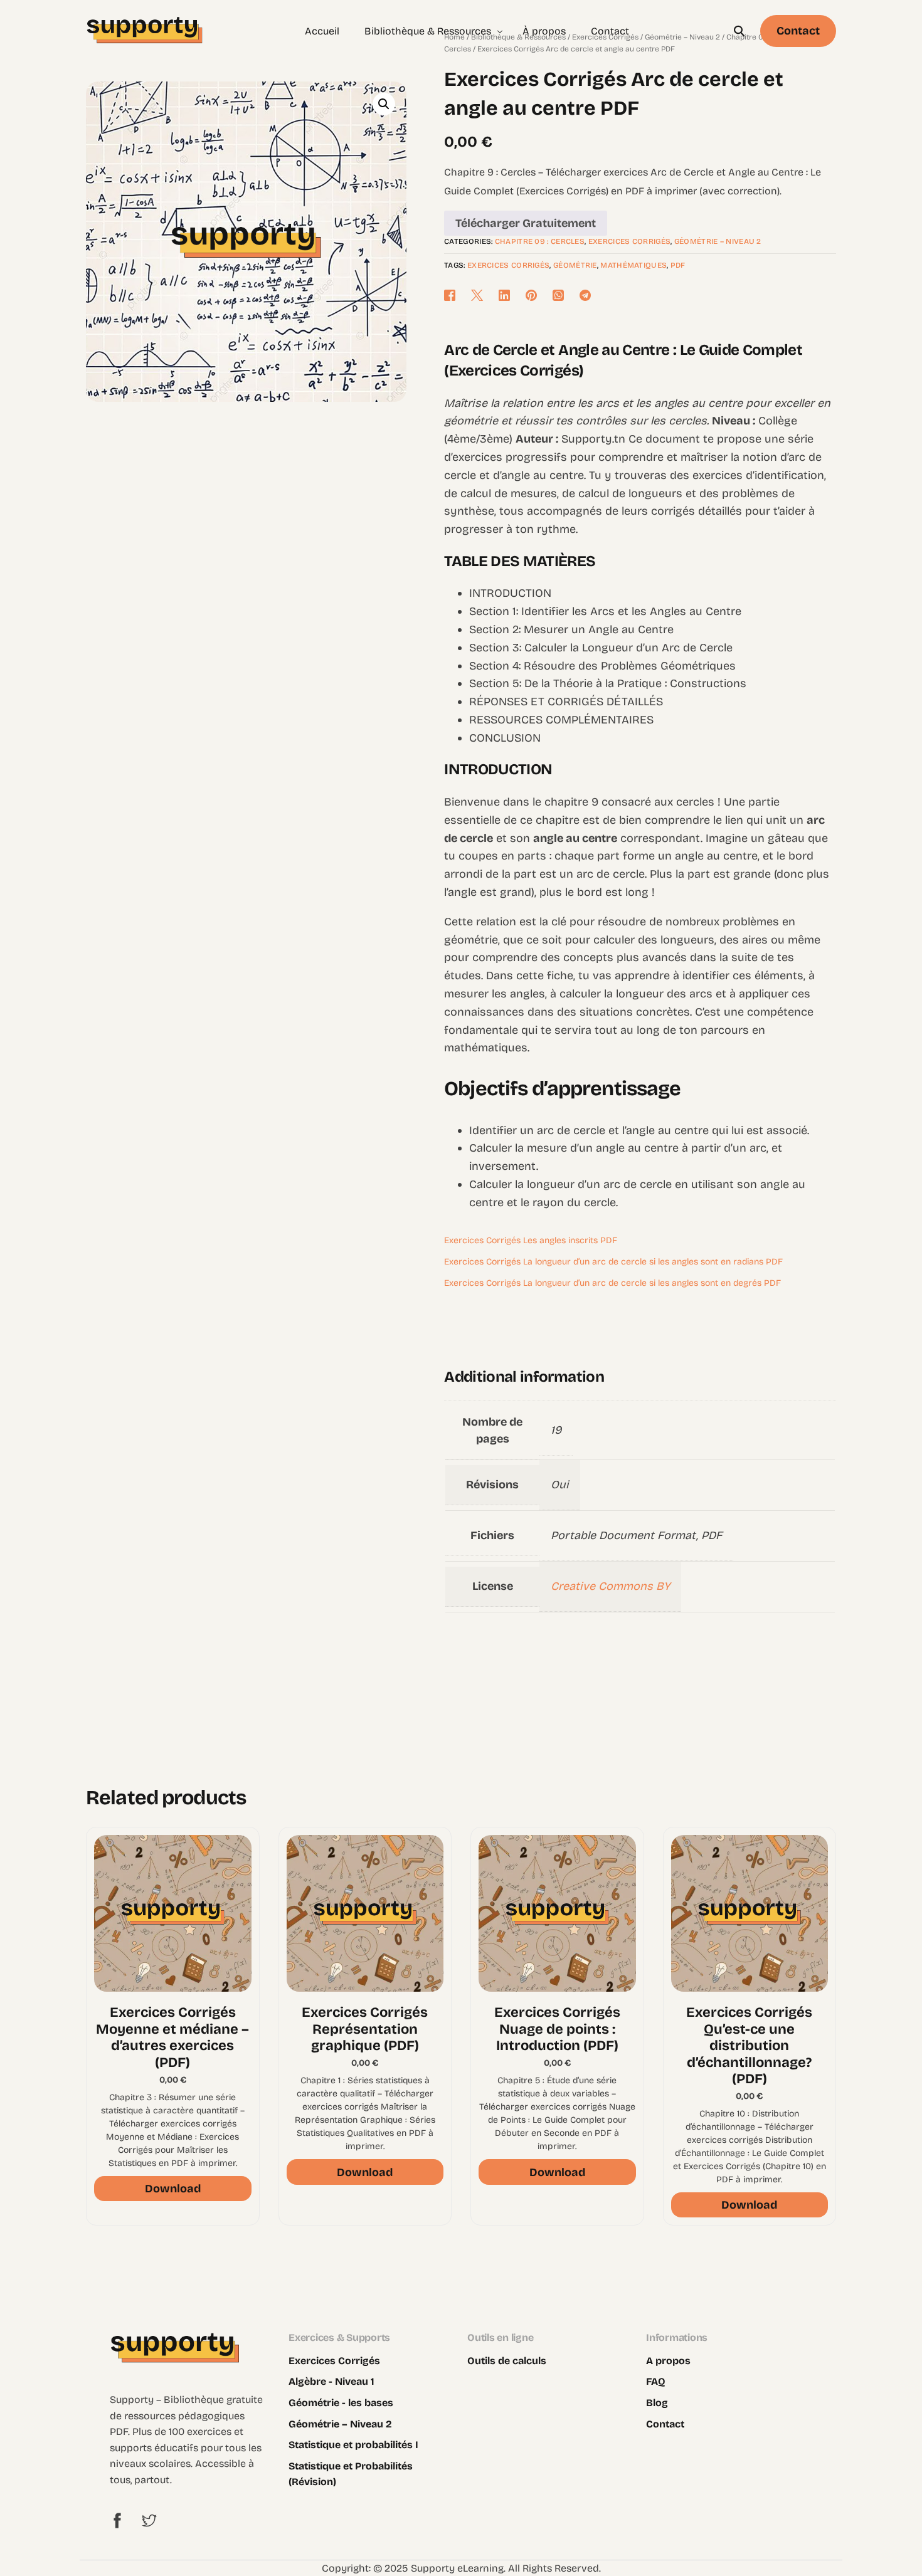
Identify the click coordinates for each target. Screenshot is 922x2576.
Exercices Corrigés (629, 241)
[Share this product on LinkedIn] (506, 295)
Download (173, 2189)
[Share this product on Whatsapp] (560, 295)
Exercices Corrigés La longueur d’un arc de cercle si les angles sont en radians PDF (613, 1262)
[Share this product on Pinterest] (533, 295)
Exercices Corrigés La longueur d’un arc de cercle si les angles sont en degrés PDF (612, 1283)
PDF (678, 265)
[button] (384, 104)
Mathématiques (633, 265)
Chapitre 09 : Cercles (540, 241)
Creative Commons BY (610, 1586)
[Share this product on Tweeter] (479, 295)
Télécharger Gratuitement (526, 223)
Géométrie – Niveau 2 (718, 241)
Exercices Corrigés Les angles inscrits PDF (531, 1240)
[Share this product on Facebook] (454, 295)
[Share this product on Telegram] (585, 295)
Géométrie (575, 265)
